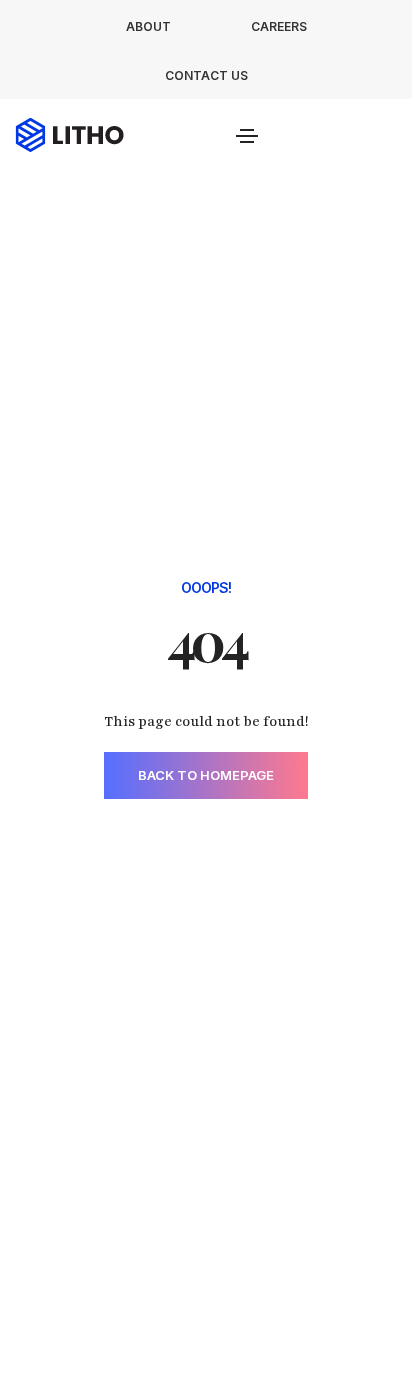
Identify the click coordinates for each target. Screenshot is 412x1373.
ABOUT (148, 26)
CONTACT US (206, 75)
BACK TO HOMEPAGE (206, 775)
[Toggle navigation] (247, 136)
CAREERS (279, 26)
